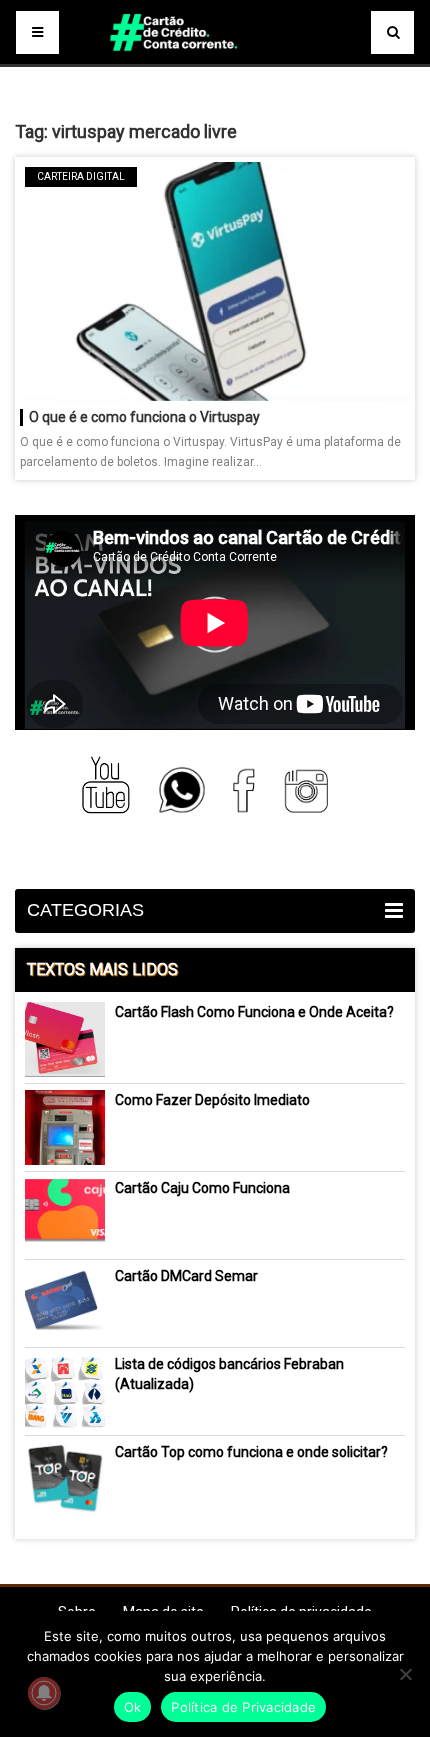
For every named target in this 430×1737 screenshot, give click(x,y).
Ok (133, 1707)
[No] (405, 1674)
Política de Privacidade (243, 1707)
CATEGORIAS (85, 910)
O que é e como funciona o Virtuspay (144, 417)
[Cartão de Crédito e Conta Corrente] (214, 60)
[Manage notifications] (44, 1693)
